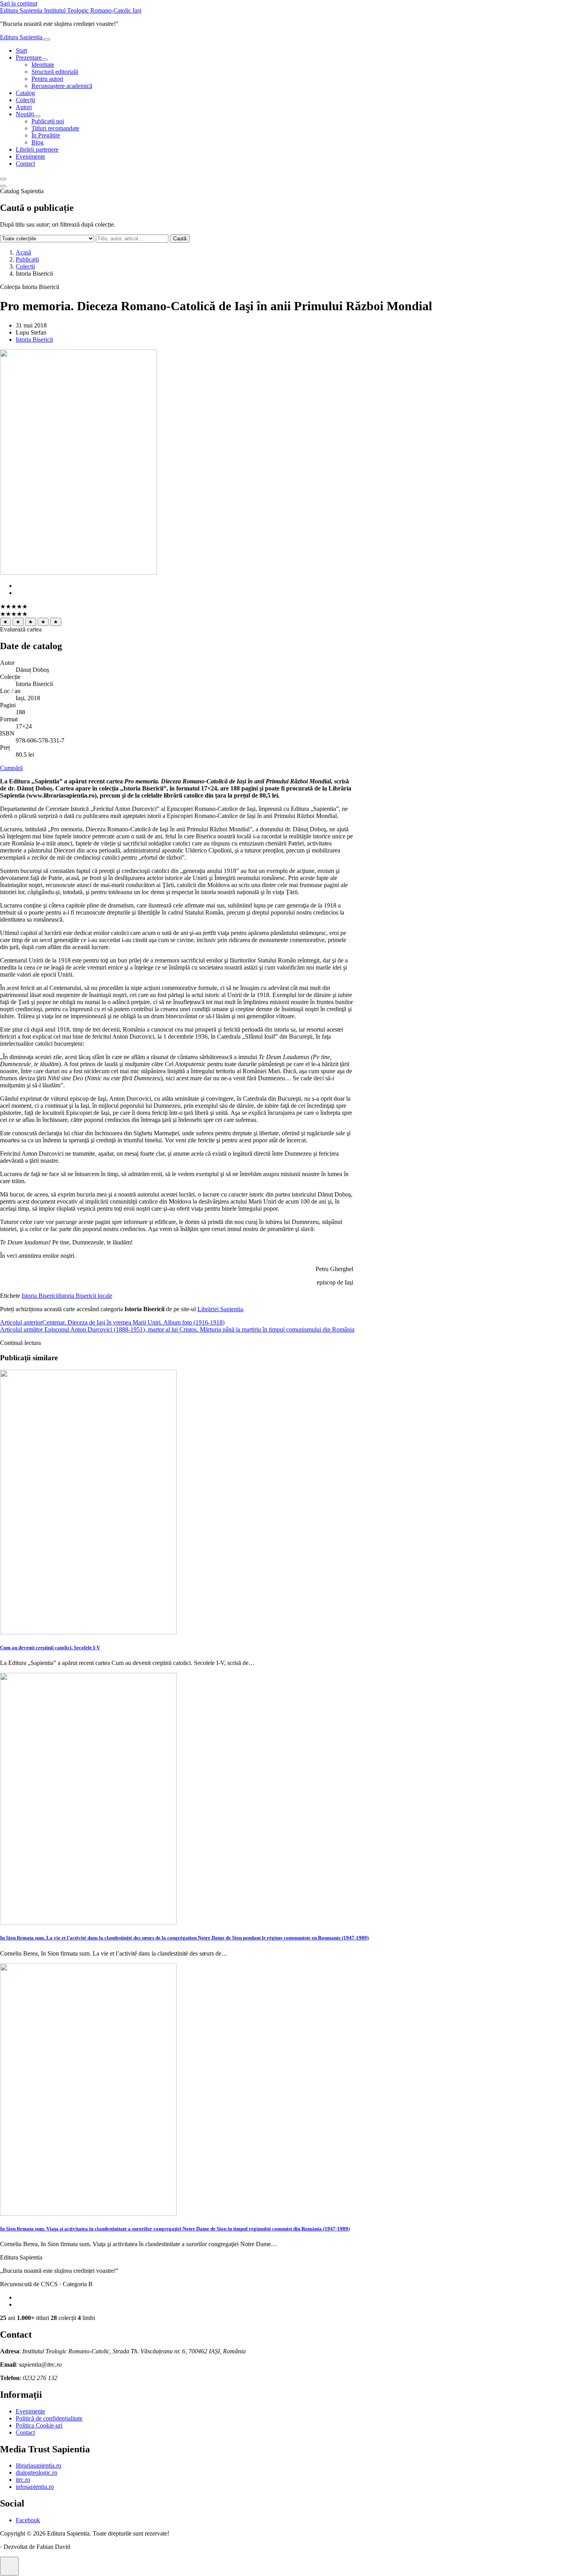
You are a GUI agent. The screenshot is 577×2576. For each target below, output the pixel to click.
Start (21, 50)
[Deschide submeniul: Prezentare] (45, 60)
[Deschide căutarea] (3, 179)
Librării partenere (37, 149)
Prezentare (29, 58)
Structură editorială (55, 72)
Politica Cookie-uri (39, 2425)
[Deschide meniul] (47, 39)
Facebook (28, 2520)
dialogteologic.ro (37, 2473)
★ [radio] (5, 622)
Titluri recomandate (55, 128)
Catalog (25, 93)
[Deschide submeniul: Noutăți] (37, 116)
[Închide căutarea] (3, 186)
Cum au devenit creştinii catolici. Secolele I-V (50, 1648)
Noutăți (25, 114)
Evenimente (30, 156)
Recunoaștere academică (62, 86)
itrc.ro (23, 2480)
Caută (180, 239)
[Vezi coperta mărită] (79, 572)
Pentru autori (47, 79)
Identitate (43, 65)
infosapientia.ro (35, 2487)
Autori (24, 107)
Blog (37, 142)
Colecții (25, 100)
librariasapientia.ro (38, 2465)
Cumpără (11, 768)
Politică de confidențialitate (49, 2418)
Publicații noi (48, 121)
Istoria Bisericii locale (86, 1296)
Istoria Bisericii (34, 339)
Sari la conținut (19, 3)
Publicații (27, 259)
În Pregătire (46, 135)
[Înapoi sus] (9, 2566)
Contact (25, 164)
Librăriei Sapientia (220, 1309)
